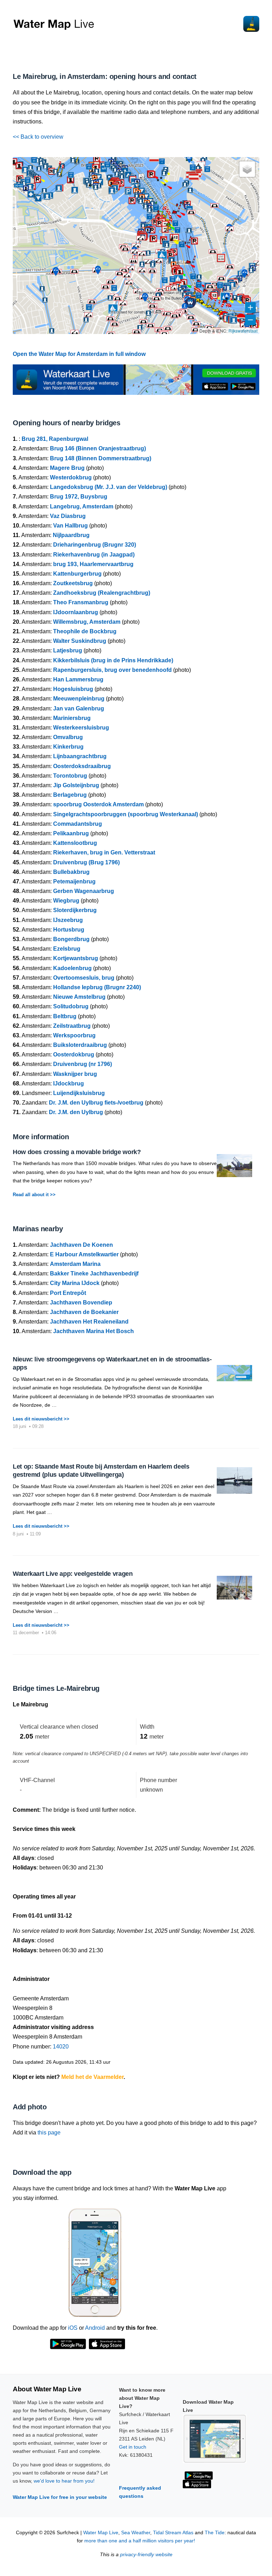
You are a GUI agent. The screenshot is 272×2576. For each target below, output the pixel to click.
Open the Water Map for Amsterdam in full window (79, 354)
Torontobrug (70, 776)
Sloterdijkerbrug (75, 910)
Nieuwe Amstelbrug (79, 997)
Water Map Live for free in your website (60, 2497)
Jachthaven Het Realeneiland (89, 1322)
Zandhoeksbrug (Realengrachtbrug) (102, 593)
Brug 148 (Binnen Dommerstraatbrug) (101, 458)
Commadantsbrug (78, 824)
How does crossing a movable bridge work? (77, 1152)
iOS (73, 2328)
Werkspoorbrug (74, 1035)
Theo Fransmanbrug (81, 602)
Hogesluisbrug (73, 689)
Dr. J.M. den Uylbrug (76, 1112)
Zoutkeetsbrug (73, 583)
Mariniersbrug (72, 718)
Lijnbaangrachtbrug (80, 756)
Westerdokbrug (71, 477)
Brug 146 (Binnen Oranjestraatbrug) (98, 448)
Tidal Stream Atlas (173, 2533)
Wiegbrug (66, 901)
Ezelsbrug (67, 949)
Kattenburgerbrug (77, 574)
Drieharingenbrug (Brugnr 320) (95, 545)
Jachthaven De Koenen (81, 1245)
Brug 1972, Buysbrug (79, 497)
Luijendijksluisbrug (79, 1093)
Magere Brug (67, 468)
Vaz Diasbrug (68, 516)
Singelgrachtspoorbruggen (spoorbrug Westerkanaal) (126, 814)
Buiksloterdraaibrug (80, 1045)
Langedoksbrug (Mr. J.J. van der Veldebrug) (109, 487)
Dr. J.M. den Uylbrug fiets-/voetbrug (96, 1103)
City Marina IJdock (75, 1283)
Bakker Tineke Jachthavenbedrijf (94, 1273)
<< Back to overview (38, 137)
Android (95, 2328)
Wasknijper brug (75, 1074)
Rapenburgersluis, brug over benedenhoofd (112, 670)
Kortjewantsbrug (76, 958)
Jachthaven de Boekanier (84, 1312)
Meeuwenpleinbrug (79, 699)
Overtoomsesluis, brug (84, 978)
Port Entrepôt (68, 1293)
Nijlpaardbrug (71, 535)
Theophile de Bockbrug (85, 631)
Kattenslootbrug (75, 843)
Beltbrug (65, 1016)
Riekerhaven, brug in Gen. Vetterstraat (104, 852)
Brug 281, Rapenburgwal (55, 439)
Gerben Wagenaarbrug (84, 891)
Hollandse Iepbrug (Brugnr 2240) (97, 987)
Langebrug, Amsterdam (82, 506)
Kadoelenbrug (72, 968)
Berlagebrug (70, 795)
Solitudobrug (71, 1006)
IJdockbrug (69, 1084)
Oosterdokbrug (74, 1054)
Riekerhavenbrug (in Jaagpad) (94, 555)
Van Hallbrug (70, 526)
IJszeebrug (68, 920)
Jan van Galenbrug (79, 708)
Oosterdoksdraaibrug (82, 766)
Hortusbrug (69, 930)
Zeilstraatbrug (72, 1026)
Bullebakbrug (71, 872)
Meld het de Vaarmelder (92, 2077)
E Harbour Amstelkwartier (84, 1254)
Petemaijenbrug (74, 881)
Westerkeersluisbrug (81, 728)
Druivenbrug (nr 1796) (83, 1064)
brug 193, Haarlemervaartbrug (93, 564)
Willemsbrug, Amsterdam (87, 622)
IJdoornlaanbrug (76, 612)
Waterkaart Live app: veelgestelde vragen (73, 1574)
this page (49, 2133)
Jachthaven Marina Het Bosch (93, 1331)
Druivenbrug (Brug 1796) (86, 862)
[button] (235, 299)
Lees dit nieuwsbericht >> (41, 1419)
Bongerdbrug (71, 939)
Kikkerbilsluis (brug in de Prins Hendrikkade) (113, 660)
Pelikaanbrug (71, 833)
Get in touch (133, 2447)
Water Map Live (101, 2533)
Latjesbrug (68, 650)
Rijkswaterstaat (243, 331)
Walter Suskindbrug (80, 641)
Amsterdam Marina (75, 1264)
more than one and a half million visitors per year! (140, 2541)
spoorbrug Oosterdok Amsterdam (98, 804)
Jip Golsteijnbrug (76, 785)
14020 (61, 2047)
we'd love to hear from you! (64, 2481)
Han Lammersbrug (78, 679)
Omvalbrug (68, 737)
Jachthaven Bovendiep (81, 1303)
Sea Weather (136, 2533)
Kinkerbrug (68, 747)
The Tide (215, 2533)
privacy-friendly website (146, 2555)
